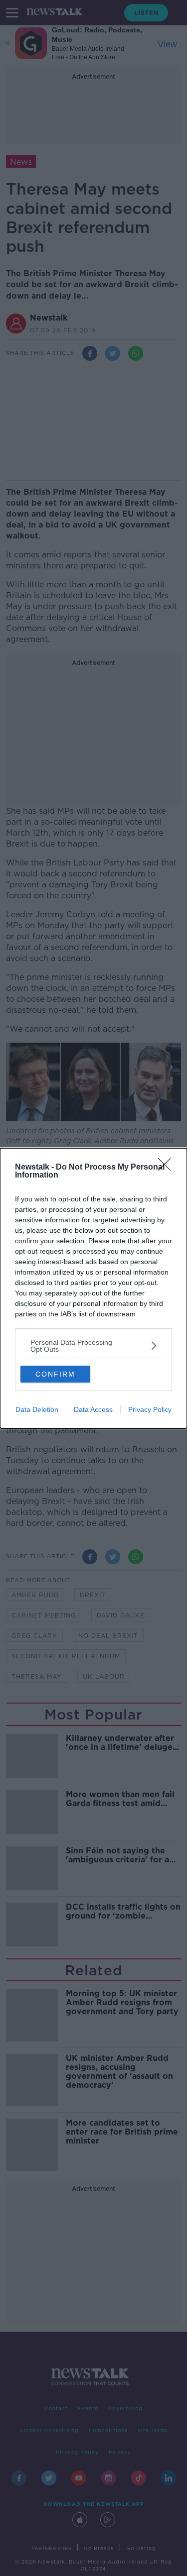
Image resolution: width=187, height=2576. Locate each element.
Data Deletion (37, 1409)
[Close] (168, 1168)
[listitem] (93, 1346)
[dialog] (93, 1288)
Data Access (93, 1409)
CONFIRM (55, 1374)
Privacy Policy (150, 1409)
